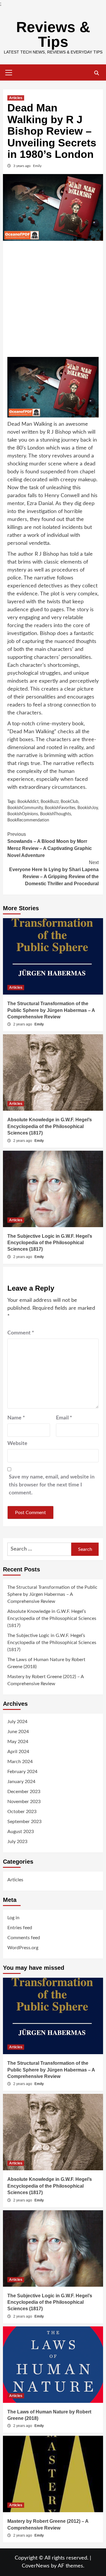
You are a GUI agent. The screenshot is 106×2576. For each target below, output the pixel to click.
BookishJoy (88, 808)
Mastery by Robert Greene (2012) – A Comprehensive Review (45, 1680)
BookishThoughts (56, 814)
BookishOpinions (23, 814)
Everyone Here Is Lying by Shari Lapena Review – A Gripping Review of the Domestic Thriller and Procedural (54, 873)
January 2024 (21, 1782)
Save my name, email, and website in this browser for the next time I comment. (52, 1485)
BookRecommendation (28, 820)
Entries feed (20, 1928)
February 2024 (22, 1772)
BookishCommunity (25, 808)
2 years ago (23, 1024)
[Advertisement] (53, 301)
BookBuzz (50, 802)
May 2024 (18, 1742)
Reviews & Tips (53, 34)
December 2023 (24, 1792)
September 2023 (24, 1822)
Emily (37, 166)
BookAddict (28, 802)
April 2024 (18, 1752)
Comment (21, 1333)
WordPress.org (23, 1948)
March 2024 (20, 1762)
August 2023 (21, 1832)
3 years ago (22, 166)
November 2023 (24, 1802)
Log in (13, 1918)
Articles (16, 98)
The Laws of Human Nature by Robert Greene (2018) (46, 1663)
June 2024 (18, 1732)
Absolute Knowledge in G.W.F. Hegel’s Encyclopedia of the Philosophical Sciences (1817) (50, 1126)
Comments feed (24, 1938)
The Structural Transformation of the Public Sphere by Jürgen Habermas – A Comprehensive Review (51, 1010)
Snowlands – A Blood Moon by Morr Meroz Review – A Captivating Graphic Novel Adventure (50, 845)
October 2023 (22, 1812)
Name (16, 1418)
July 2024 (17, 1722)
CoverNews (36, 2566)
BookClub (69, 802)
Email (64, 1418)
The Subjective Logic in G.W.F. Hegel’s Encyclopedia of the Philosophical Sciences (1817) (50, 1243)
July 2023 (17, 1842)
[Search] (96, 73)
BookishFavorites (60, 808)
